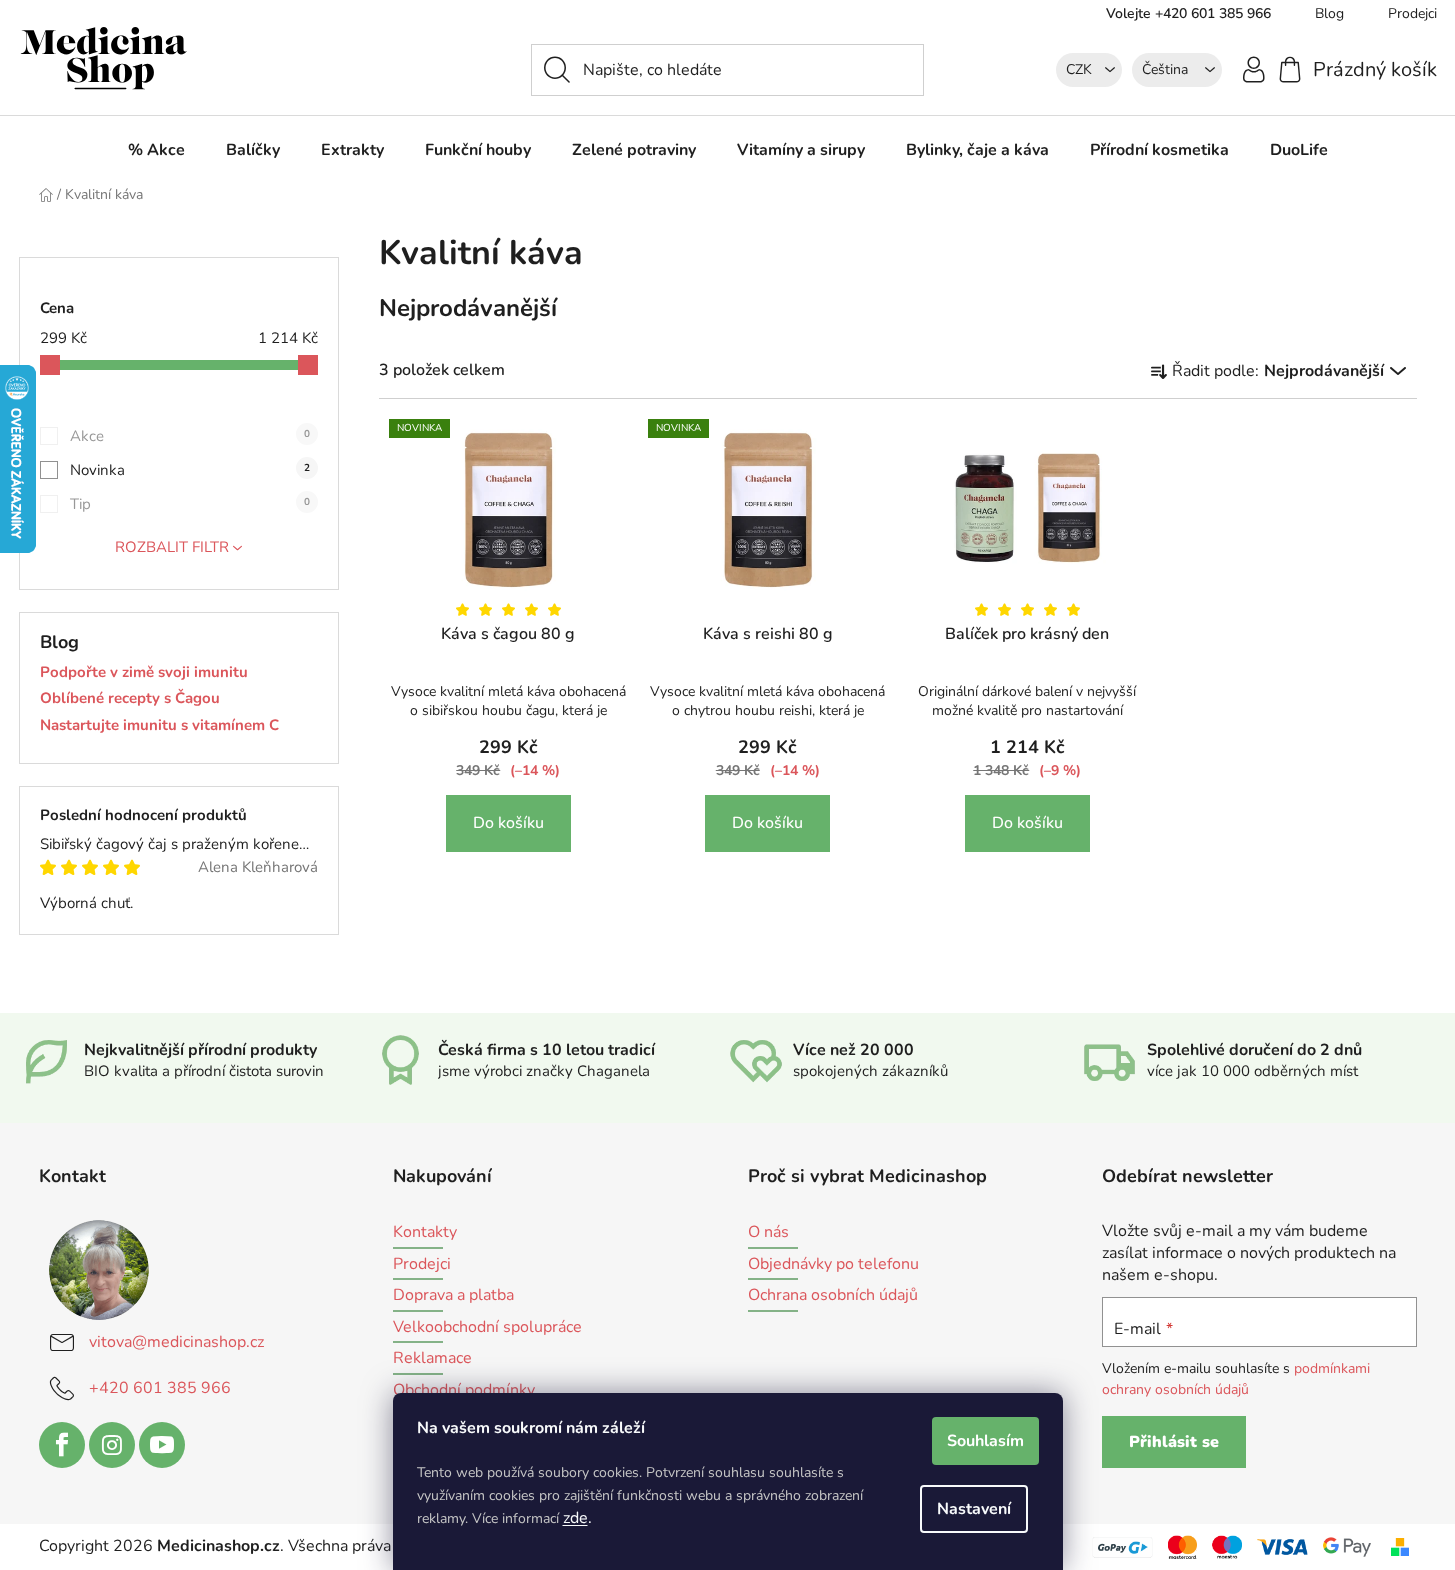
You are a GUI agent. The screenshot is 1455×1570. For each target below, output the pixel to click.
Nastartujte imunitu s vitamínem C (159, 725)
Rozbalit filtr (172, 547)
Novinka (189, 470)
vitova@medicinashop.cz (176, 1342)
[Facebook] (62, 1445)
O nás (768, 1233)
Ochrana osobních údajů (833, 1296)
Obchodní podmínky (464, 1391)
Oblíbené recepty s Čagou (130, 698)
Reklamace (432, 1359)
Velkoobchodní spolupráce (487, 1328)
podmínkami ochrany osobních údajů (1236, 1378)
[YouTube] (162, 1445)
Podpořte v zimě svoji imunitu (144, 672)
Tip (189, 504)
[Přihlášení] (1254, 68)
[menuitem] (156, 150)
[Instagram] (112, 1445)
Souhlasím (985, 1441)
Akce (189, 436)
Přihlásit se (1174, 1442)
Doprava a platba (453, 1296)
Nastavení (974, 1509)
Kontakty (425, 1233)
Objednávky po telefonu (833, 1265)
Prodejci (422, 1265)
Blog (1329, 13)
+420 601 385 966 (160, 1388)
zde (575, 1518)
